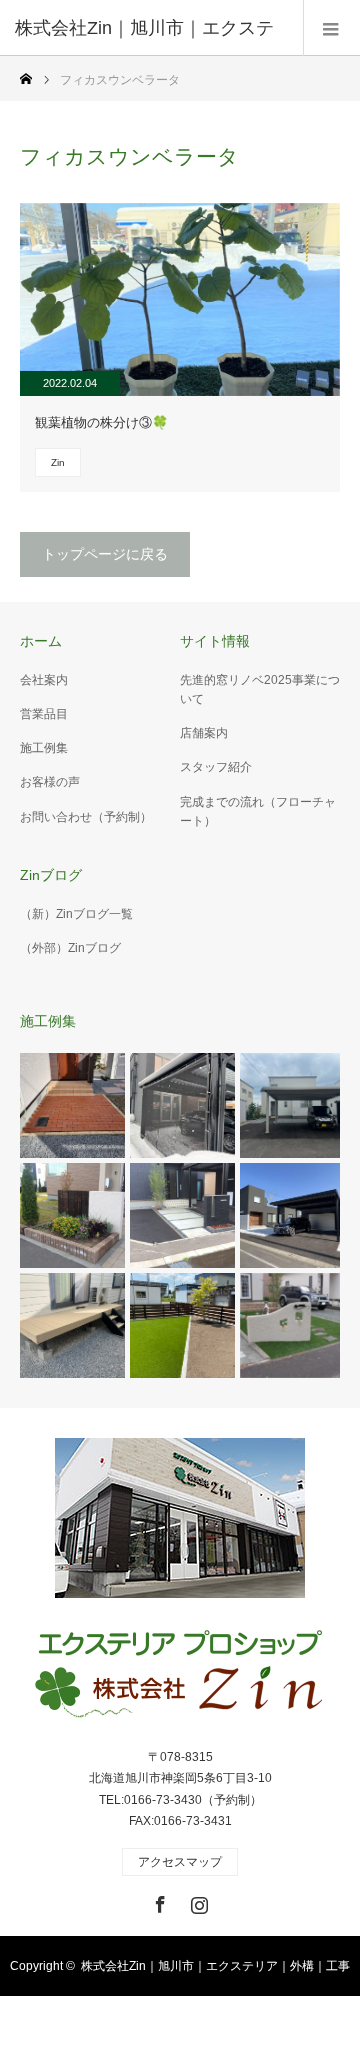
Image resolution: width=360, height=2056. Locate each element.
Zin (58, 462)
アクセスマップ (180, 1862)
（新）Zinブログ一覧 (76, 914)
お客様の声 (50, 782)
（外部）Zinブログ (70, 948)
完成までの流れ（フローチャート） (258, 811)
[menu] (331, 28)
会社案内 (44, 680)
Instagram (197, 1901)
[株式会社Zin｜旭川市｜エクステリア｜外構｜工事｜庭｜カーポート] (180, 1676)
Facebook (158, 1901)
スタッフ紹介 (216, 767)
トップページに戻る (105, 554)
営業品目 (44, 714)
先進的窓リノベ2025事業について (260, 689)
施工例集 (44, 748)
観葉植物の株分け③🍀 (101, 422)
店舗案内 (204, 733)
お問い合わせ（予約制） (86, 817)
